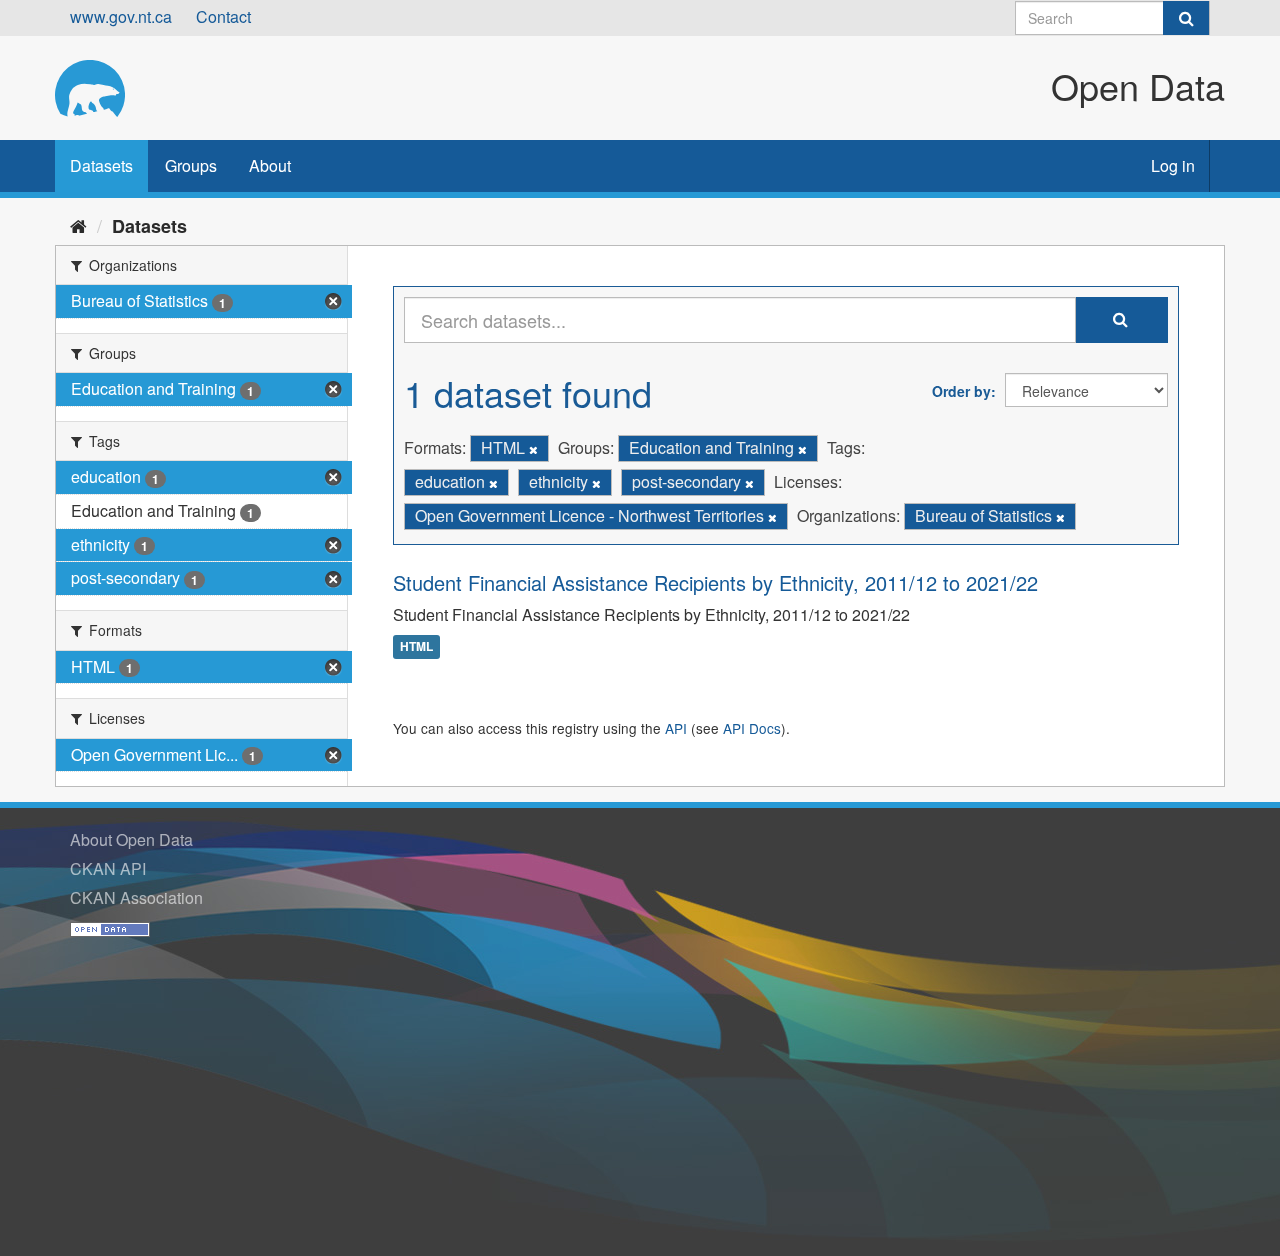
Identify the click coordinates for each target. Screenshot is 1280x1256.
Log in (1173, 165)
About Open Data (131, 839)
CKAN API (108, 868)
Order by (961, 391)
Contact (223, 16)
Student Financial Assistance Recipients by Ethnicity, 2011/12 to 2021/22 (715, 582)
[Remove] (533, 449)
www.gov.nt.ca (121, 16)
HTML (416, 647)
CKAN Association (136, 897)
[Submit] (1186, 18)
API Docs (752, 728)
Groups (191, 165)
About (270, 165)
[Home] (78, 225)
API (676, 728)
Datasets (101, 165)
